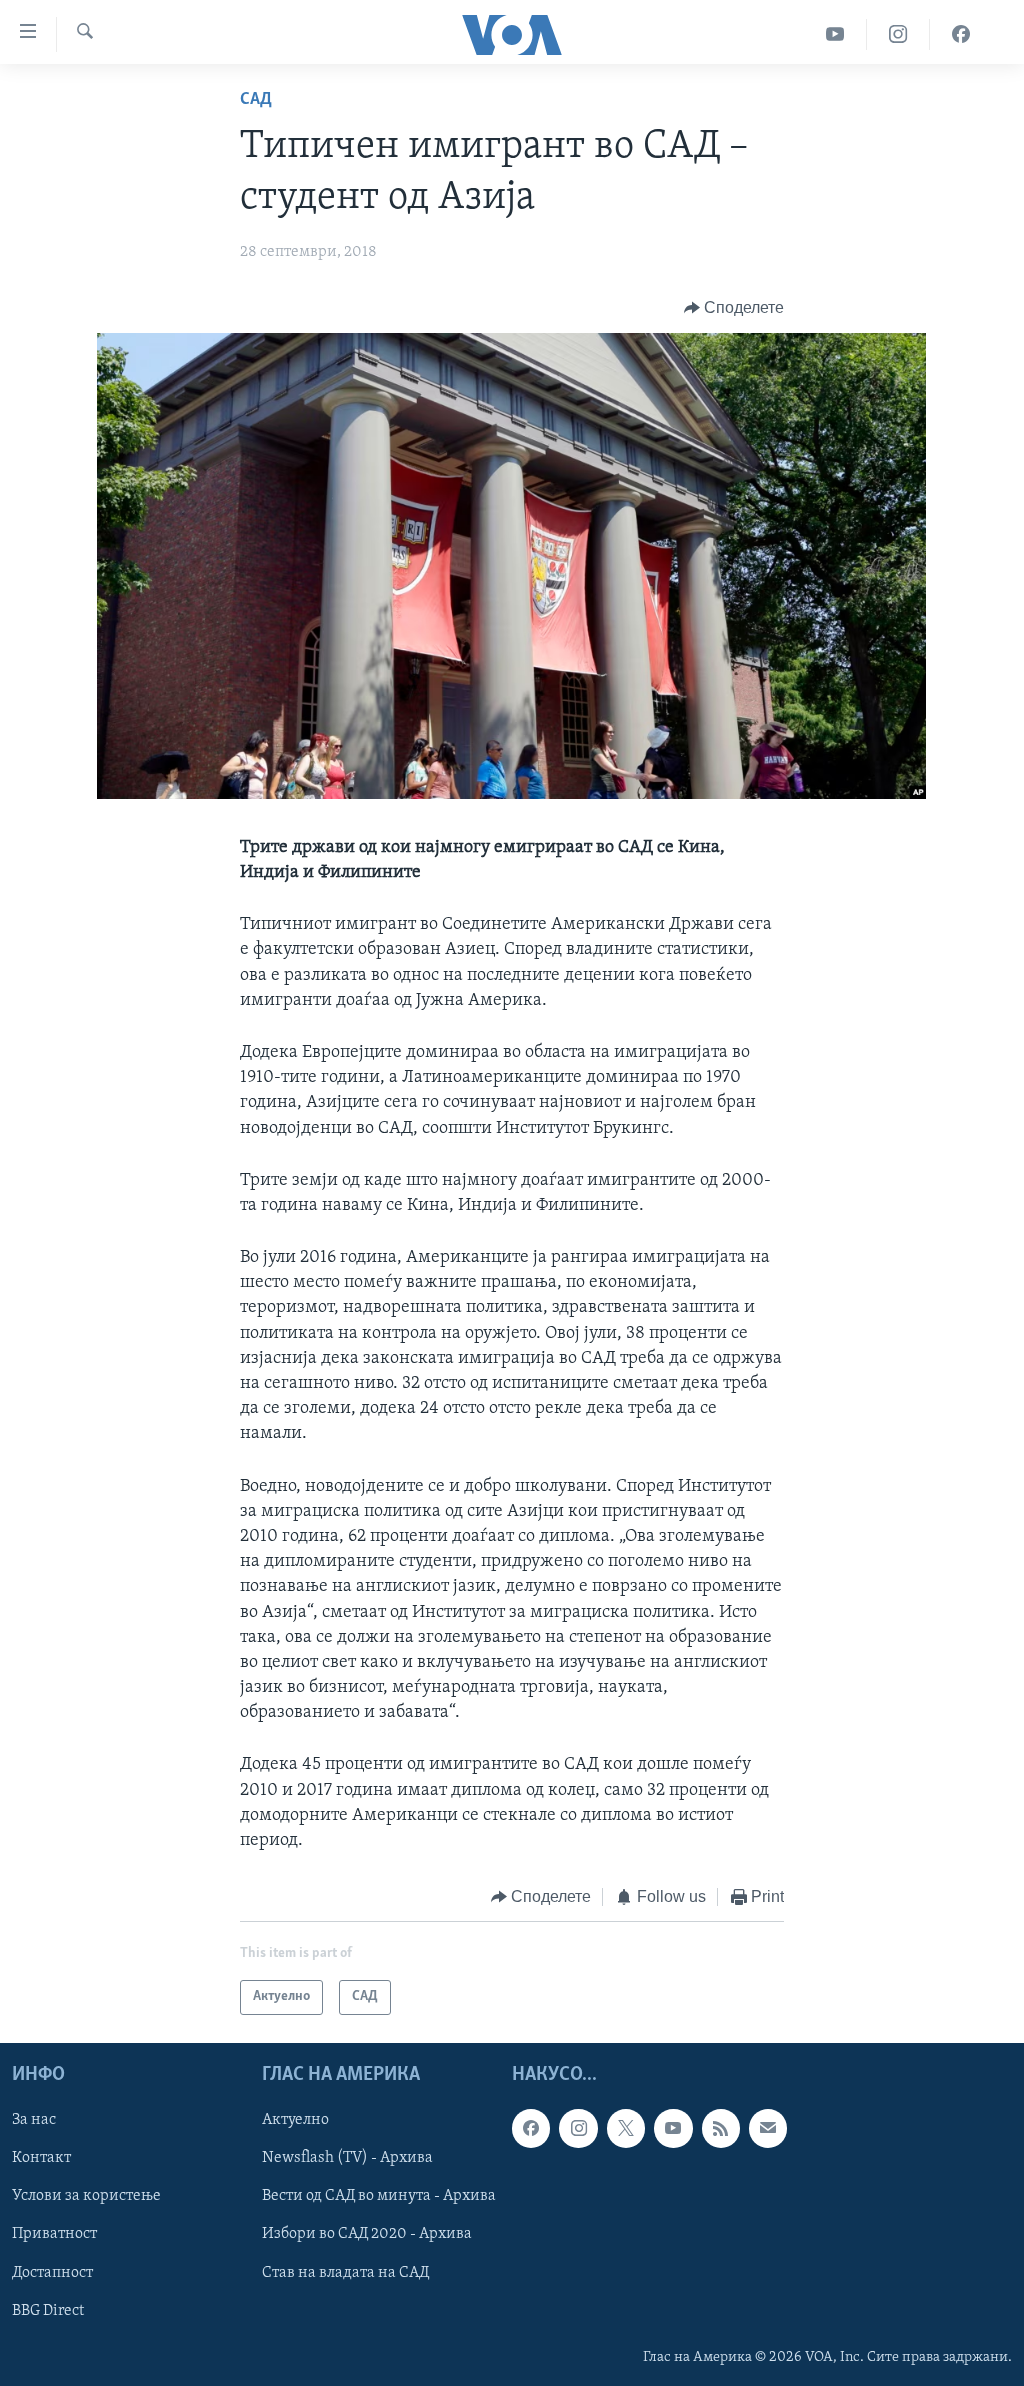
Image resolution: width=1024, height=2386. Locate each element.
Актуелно (295, 2120)
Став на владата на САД (345, 2272)
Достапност (52, 2272)
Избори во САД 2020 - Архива (367, 2234)
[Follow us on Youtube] (673, 2128)
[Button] (734, 308)
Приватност (54, 2234)
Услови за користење (86, 2196)
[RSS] (721, 2128)
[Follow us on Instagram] (578, 2128)
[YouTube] (835, 34)
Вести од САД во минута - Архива (379, 2196)
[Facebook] (961, 34)
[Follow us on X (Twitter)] (626, 2128)
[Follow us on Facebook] (531, 2128)
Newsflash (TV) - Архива (347, 2158)
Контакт (41, 2158)
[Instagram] (898, 34)
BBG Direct (48, 2310)
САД (256, 100)
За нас (34, 2120)
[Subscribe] (768, 2128)
